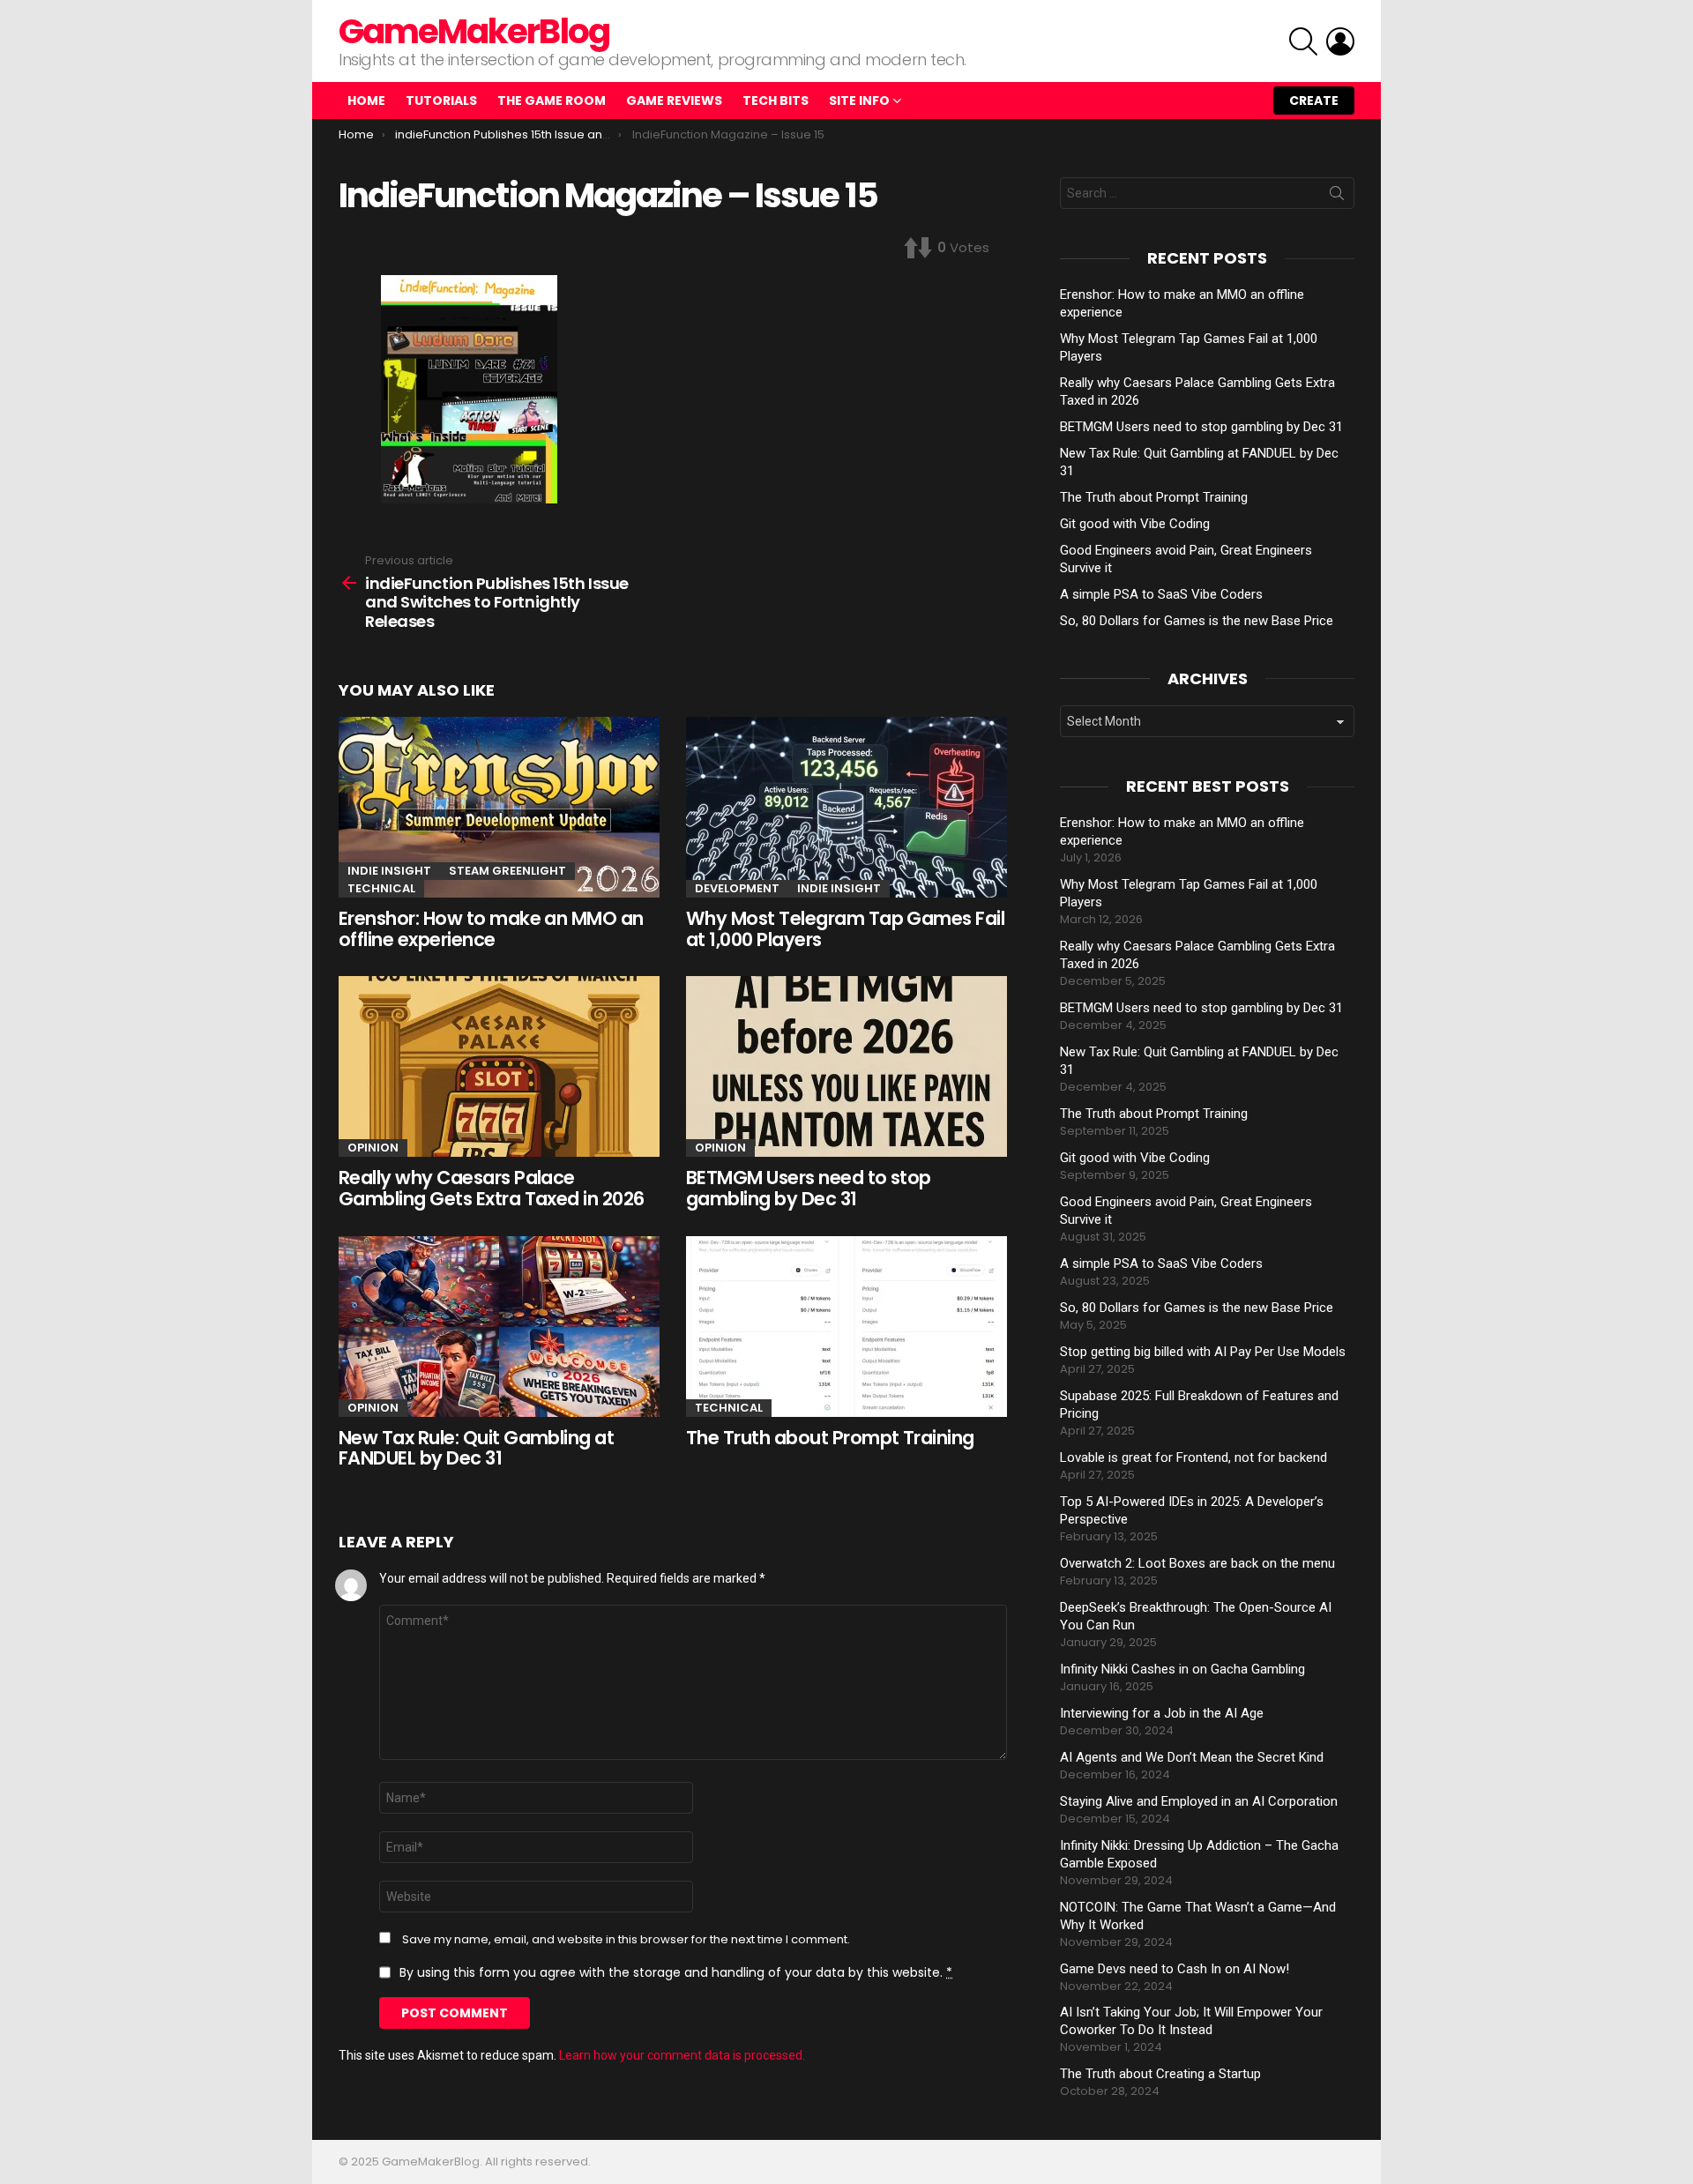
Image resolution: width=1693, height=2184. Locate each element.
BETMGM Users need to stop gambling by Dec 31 (809, 1188)
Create (1314, 101)
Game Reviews (674, 101)
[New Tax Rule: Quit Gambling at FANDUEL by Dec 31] (499, 1327)
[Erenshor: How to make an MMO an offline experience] (499, 807)
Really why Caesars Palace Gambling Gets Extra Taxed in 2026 (492, 1188)
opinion (373, 1148)
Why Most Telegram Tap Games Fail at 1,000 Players (845, 929)
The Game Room (552, 101)
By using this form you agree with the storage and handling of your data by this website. (676, 1972)
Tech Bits (776, 101)
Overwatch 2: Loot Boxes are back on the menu (1197, 1563)
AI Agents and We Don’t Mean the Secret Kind (1192, 1757)
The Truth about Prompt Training (830, 1438)
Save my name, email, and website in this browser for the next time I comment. (626, 1940)
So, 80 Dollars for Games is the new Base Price (1197, 621)
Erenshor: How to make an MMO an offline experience (491, 929)
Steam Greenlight (507, 871)
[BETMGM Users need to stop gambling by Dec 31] (846, 1066)
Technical (381, 888)
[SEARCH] (1303, 41)
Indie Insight (389, 871)
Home (366, 101)
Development (737, 888)
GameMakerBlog (474, 31)
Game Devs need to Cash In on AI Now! (1175, 1969)
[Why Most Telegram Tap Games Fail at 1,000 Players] (846, 807)
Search (1337, 197)
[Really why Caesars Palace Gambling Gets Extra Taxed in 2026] (499, 1066)
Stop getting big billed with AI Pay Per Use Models (1203, 1352)
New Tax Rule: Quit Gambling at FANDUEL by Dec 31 (476, 1448)
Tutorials (441, 101)
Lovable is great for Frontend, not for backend (1193, 1457)
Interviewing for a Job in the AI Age (1162, 1713)
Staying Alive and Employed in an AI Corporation (1199, 1801)
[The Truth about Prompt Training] (846, 1327)
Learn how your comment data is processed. (682, 2055)
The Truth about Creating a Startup (1160, 2074)
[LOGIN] (1340, 41)
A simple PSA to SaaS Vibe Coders (1161, 594)
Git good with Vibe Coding (1135, 524)
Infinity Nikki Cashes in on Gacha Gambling (1182, 1669)
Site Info (859, 101)
